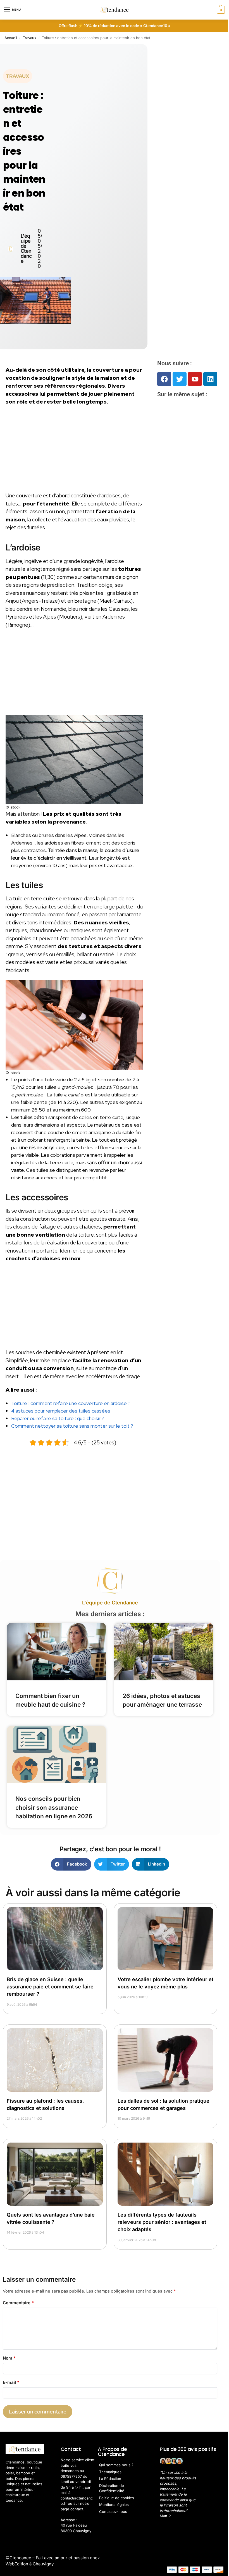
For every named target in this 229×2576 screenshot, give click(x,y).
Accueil (11, 38)
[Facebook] (164, 379)
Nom (9, 2358)
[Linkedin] (210, 379)
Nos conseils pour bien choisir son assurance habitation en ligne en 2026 (54, 1807)
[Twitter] (180, 379)
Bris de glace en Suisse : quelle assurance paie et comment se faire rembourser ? (50, 1987)
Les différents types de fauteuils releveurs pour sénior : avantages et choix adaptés (162, 2222)
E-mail (11, 2382)
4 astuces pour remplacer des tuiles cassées (61, 1411)
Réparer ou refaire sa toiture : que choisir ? (58, 1418)
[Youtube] (195, 379)
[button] (220, 10)
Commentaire (18, 2303)
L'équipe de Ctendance (110, 1603)
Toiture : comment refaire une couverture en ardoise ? (71, 1403)
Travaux (30, 38)
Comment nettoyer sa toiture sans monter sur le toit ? (72, 1426)
